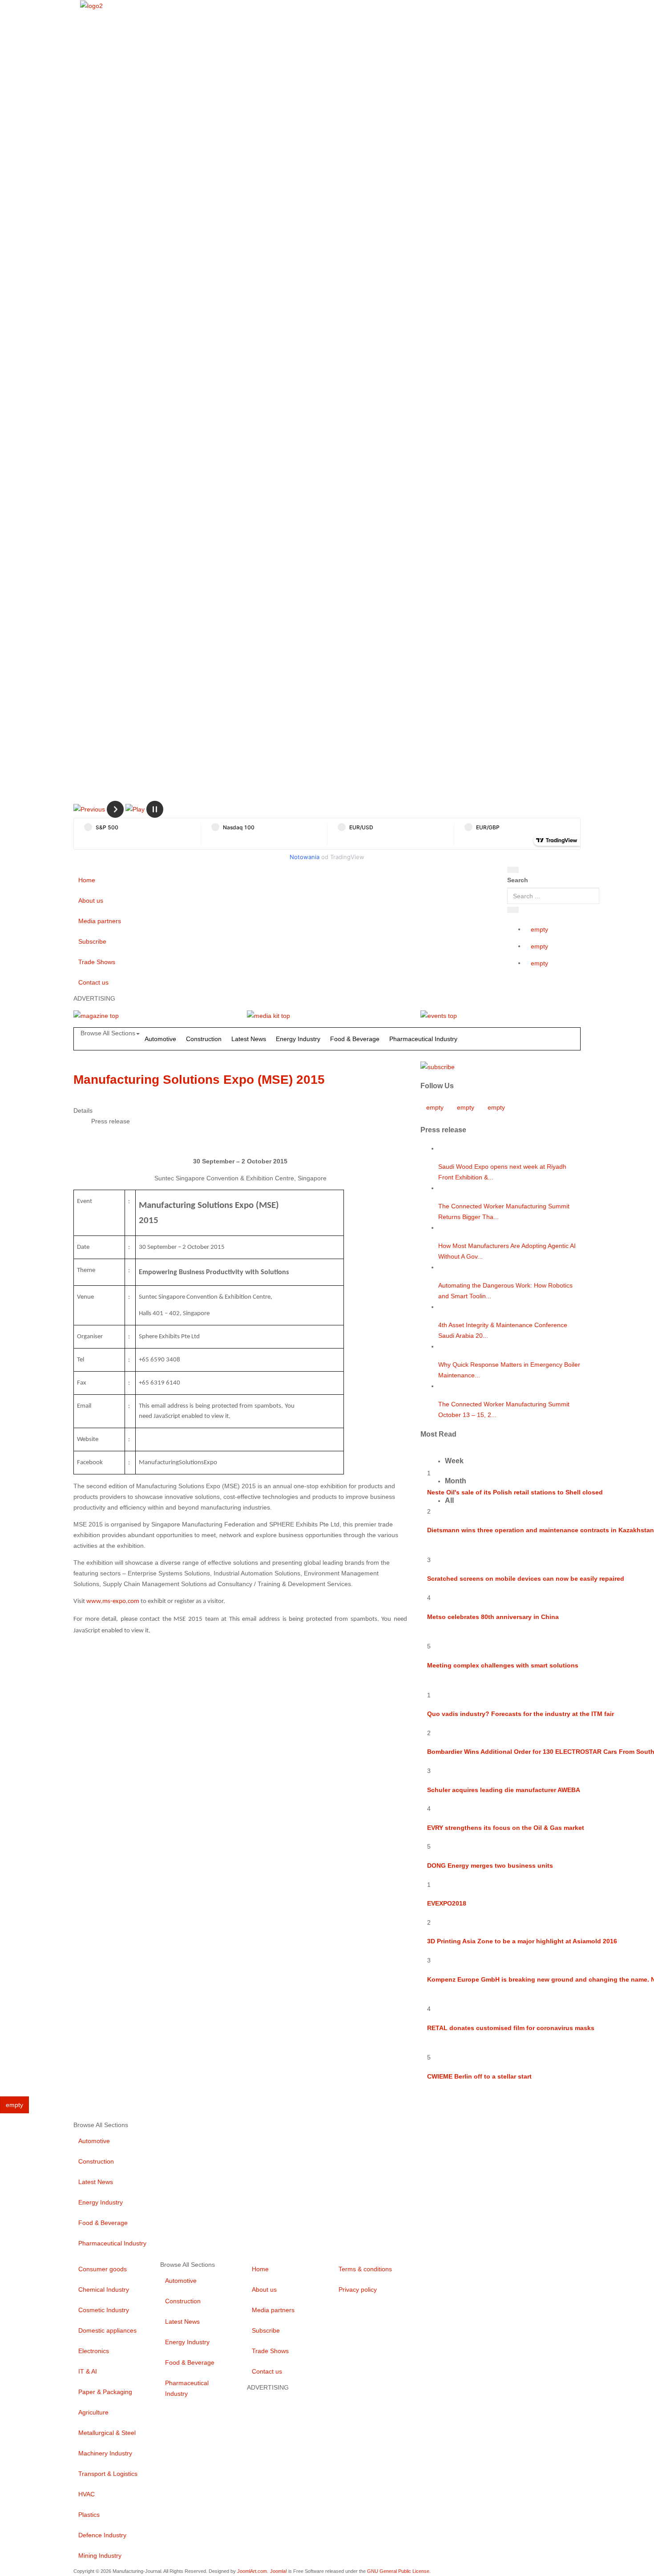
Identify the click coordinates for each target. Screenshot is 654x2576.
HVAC (87, 2494)
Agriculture (93, 2412)
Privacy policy (358, 2289)
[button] (89, 809)
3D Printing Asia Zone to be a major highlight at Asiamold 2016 (522, 1941)
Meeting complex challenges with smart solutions (503, 1665)
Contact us (93, 982)
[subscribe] (438, 1066)
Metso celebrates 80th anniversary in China (493, 1617)
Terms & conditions (365, 2269)
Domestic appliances (107, 2330)
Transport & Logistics (108, 2474)
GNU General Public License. (399, 2571)
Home (87, 880)
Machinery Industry (105, 2453)
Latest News (249, 1039)
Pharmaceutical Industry (423, 1039)
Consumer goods (103, 2269)
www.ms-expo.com (113, 1601)
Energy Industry (298, 1039)
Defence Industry (102, 2535)
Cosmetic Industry (104, 2310)
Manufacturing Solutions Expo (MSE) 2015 (199, 1080)
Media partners (100, 921)
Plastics (89, 2515)
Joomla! (279, 2571)
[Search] (513, 870)
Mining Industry (100, 2556)
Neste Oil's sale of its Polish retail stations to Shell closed (515, 1492)
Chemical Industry (104, 2289)
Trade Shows (97, 962)
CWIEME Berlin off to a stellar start (479, 2076)
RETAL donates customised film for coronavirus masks (511, 2028)
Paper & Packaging (105, 2392)
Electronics (94, 2351)
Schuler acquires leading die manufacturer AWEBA (504, 1790)
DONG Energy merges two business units (490, 1865)
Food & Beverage (355, 1039)
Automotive (160, 1039)
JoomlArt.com (252, 2571)
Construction (204, 1039)
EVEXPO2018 (447, 1903)
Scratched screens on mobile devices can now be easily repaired (526, 1579)
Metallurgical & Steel (107, 2433)
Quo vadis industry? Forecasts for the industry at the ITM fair (521, 1714)
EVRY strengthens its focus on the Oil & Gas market (506, 1828)
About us (91, 900)
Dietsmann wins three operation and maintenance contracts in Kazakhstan (541, 1530)
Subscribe (92, 941)
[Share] (513, 910)
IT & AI (88, 2371)
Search (518, 880)
